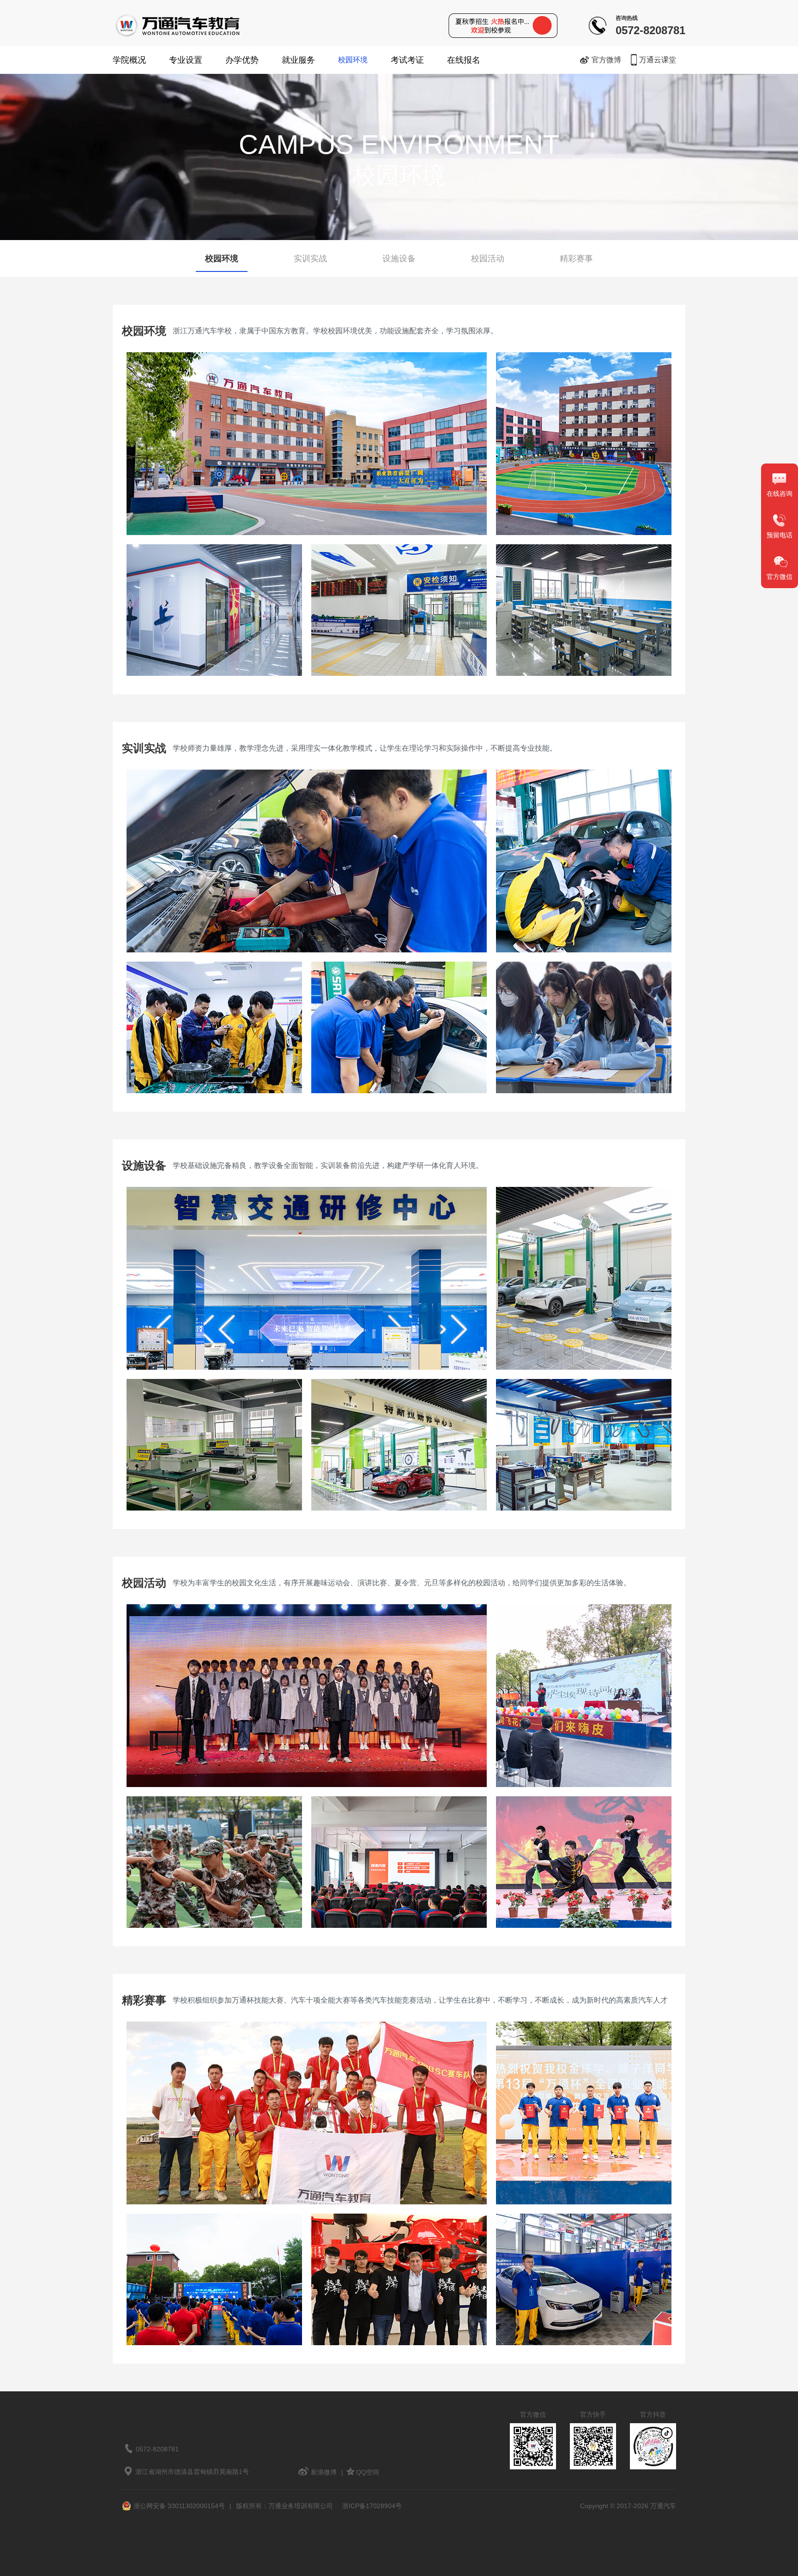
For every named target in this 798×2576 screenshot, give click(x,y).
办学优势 (242, 60)
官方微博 (606, 60)
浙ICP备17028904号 (372, 2506)
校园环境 (353, 60)
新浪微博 (324, 2472)
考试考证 (407, 60)
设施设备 (399, 259)
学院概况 (129, 60)
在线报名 (464, 60)
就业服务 (298, 60)
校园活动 (488, 259)
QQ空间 (368, 2472)
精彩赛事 (576, 259)
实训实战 (310, 259)
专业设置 (186, 60)
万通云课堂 (658, 60)
